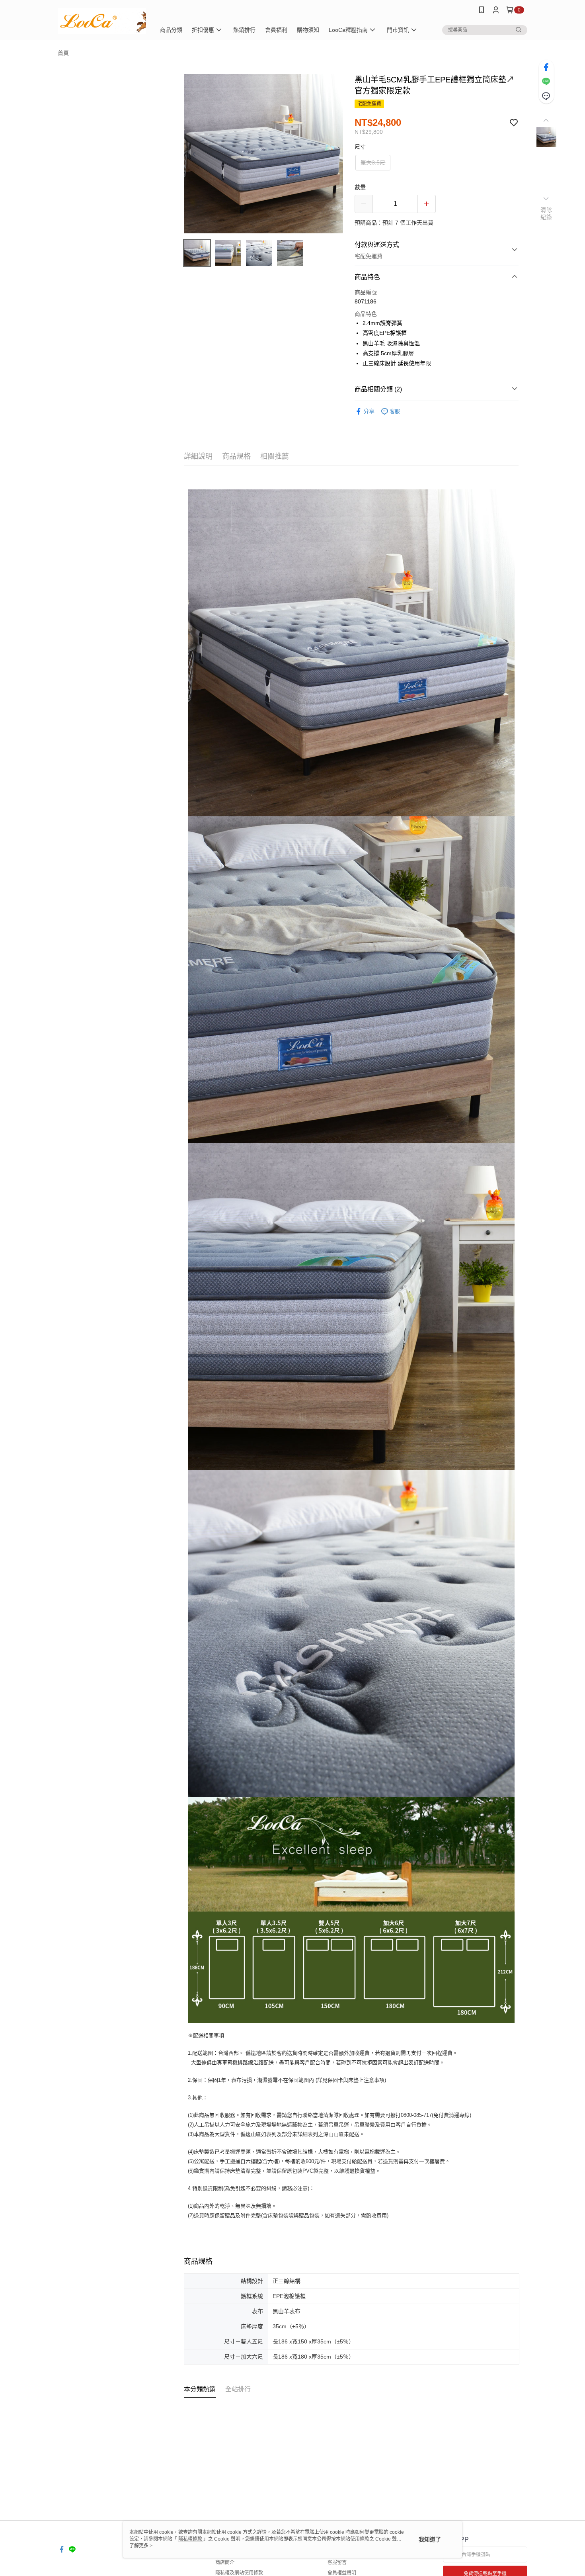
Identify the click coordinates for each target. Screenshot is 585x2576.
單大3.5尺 (373, 162)
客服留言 (337, 2562)
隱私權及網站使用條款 (239, 2573)
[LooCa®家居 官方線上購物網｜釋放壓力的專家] (102, 21)
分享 (369, 411)
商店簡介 (225, 2562)
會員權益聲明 (342, 2573)
